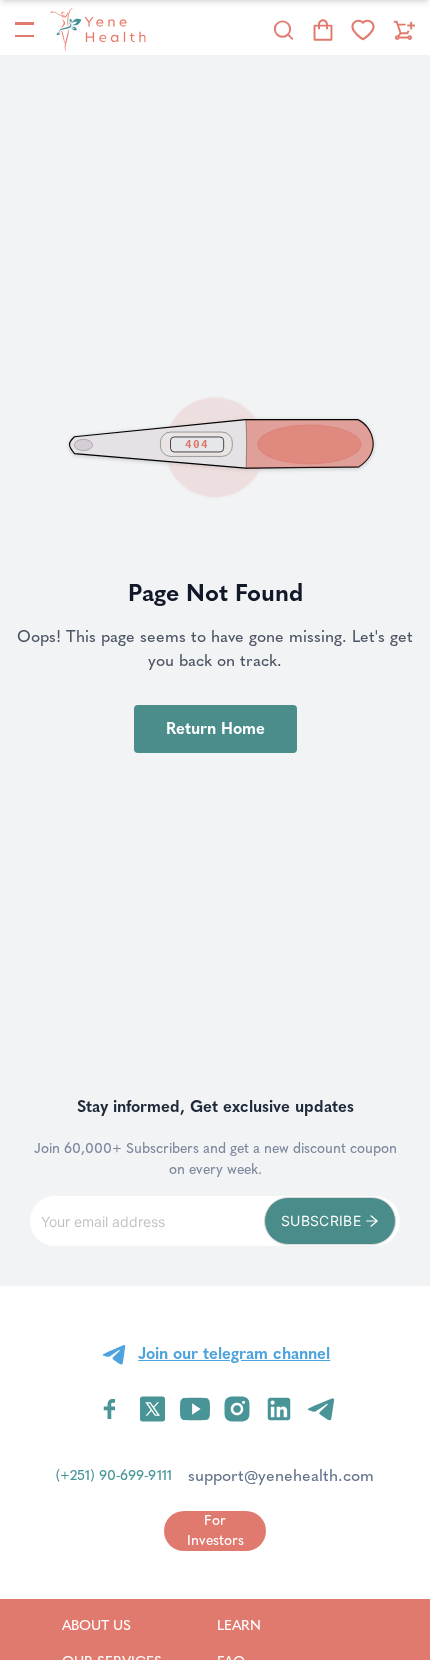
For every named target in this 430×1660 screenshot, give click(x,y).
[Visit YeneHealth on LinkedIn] (279, 1409)
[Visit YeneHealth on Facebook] (110, 1409)
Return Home (215, 728)
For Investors (215, 1530)
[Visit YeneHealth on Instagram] (237, 1409)
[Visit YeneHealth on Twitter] (152, 1409)
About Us (112, 1625)
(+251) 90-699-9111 (114, 1475)
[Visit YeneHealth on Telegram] (321, 1409)
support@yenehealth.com (281, 1475)
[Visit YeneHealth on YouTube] (195, 1409)
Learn (264, 1625)
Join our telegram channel (234, 1353)
